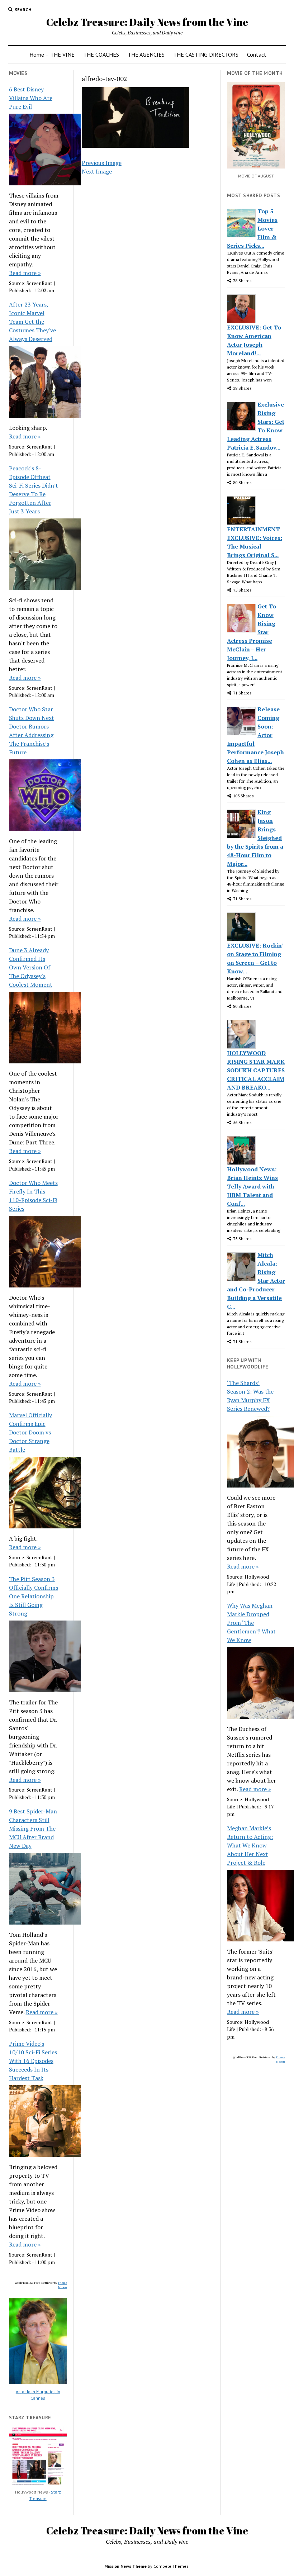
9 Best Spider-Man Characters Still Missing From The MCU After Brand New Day (33, 1828)
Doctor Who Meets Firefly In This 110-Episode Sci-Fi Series (33, 1196)
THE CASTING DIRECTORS (206, 54)
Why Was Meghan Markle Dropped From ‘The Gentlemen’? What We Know (251, 1623)
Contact (257, 54)
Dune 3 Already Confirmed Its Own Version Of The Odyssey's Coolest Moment (31, 967)
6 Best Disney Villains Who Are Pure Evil (31, 98)
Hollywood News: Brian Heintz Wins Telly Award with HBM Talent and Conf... (252, 1186)
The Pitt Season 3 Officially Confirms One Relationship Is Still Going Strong (34, 1596)
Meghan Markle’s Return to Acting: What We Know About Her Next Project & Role (250, 1845)
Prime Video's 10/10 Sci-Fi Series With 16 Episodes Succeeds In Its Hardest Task (33, 2061)
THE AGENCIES (146, 54)
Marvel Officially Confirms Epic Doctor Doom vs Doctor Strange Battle (30, 1432)
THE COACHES (101, 54)
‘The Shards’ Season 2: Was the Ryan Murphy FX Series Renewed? (250, 1396)
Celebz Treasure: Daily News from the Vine (147, 22)
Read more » (25, 273)
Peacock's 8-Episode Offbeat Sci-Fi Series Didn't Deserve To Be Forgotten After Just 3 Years (34, 490)
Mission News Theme (125, 2566)
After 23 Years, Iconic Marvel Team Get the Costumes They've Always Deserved (32, 322)
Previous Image (102, 163)
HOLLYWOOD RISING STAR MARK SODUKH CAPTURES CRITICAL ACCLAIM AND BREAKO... (256, 1070)
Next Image (97, 171)
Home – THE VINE (52, 54)
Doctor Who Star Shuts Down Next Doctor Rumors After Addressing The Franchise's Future (32, 731)
